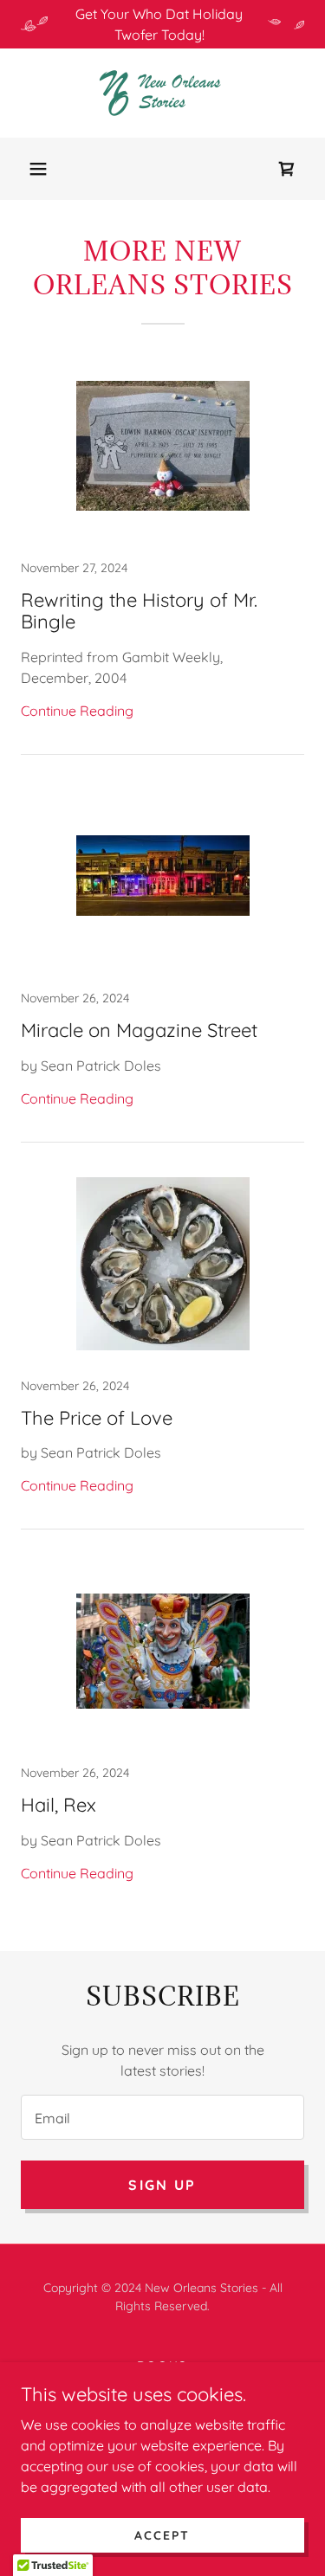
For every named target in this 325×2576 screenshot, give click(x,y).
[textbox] (162, 2117)
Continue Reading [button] (77, 711)
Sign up (162, 2185)
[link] (162, 93)
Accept (162, 2534)
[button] (38, 169)
